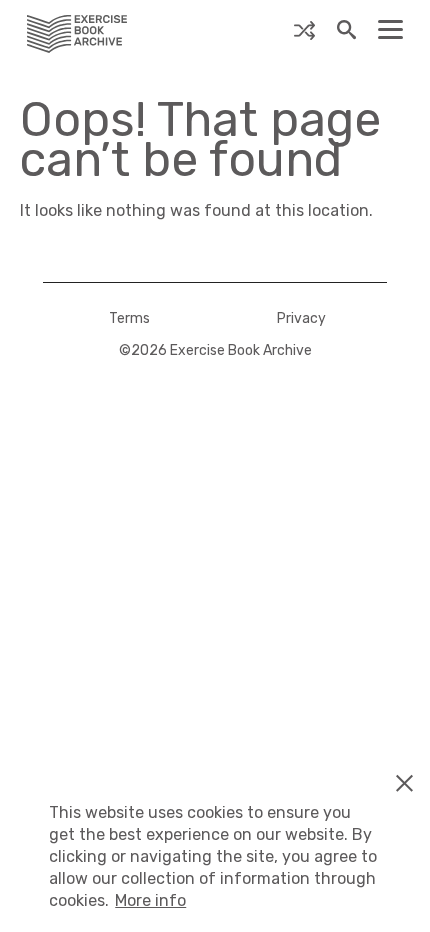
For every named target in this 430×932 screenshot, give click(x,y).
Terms (129, 318)
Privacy (301, 318)
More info (150, 900)
